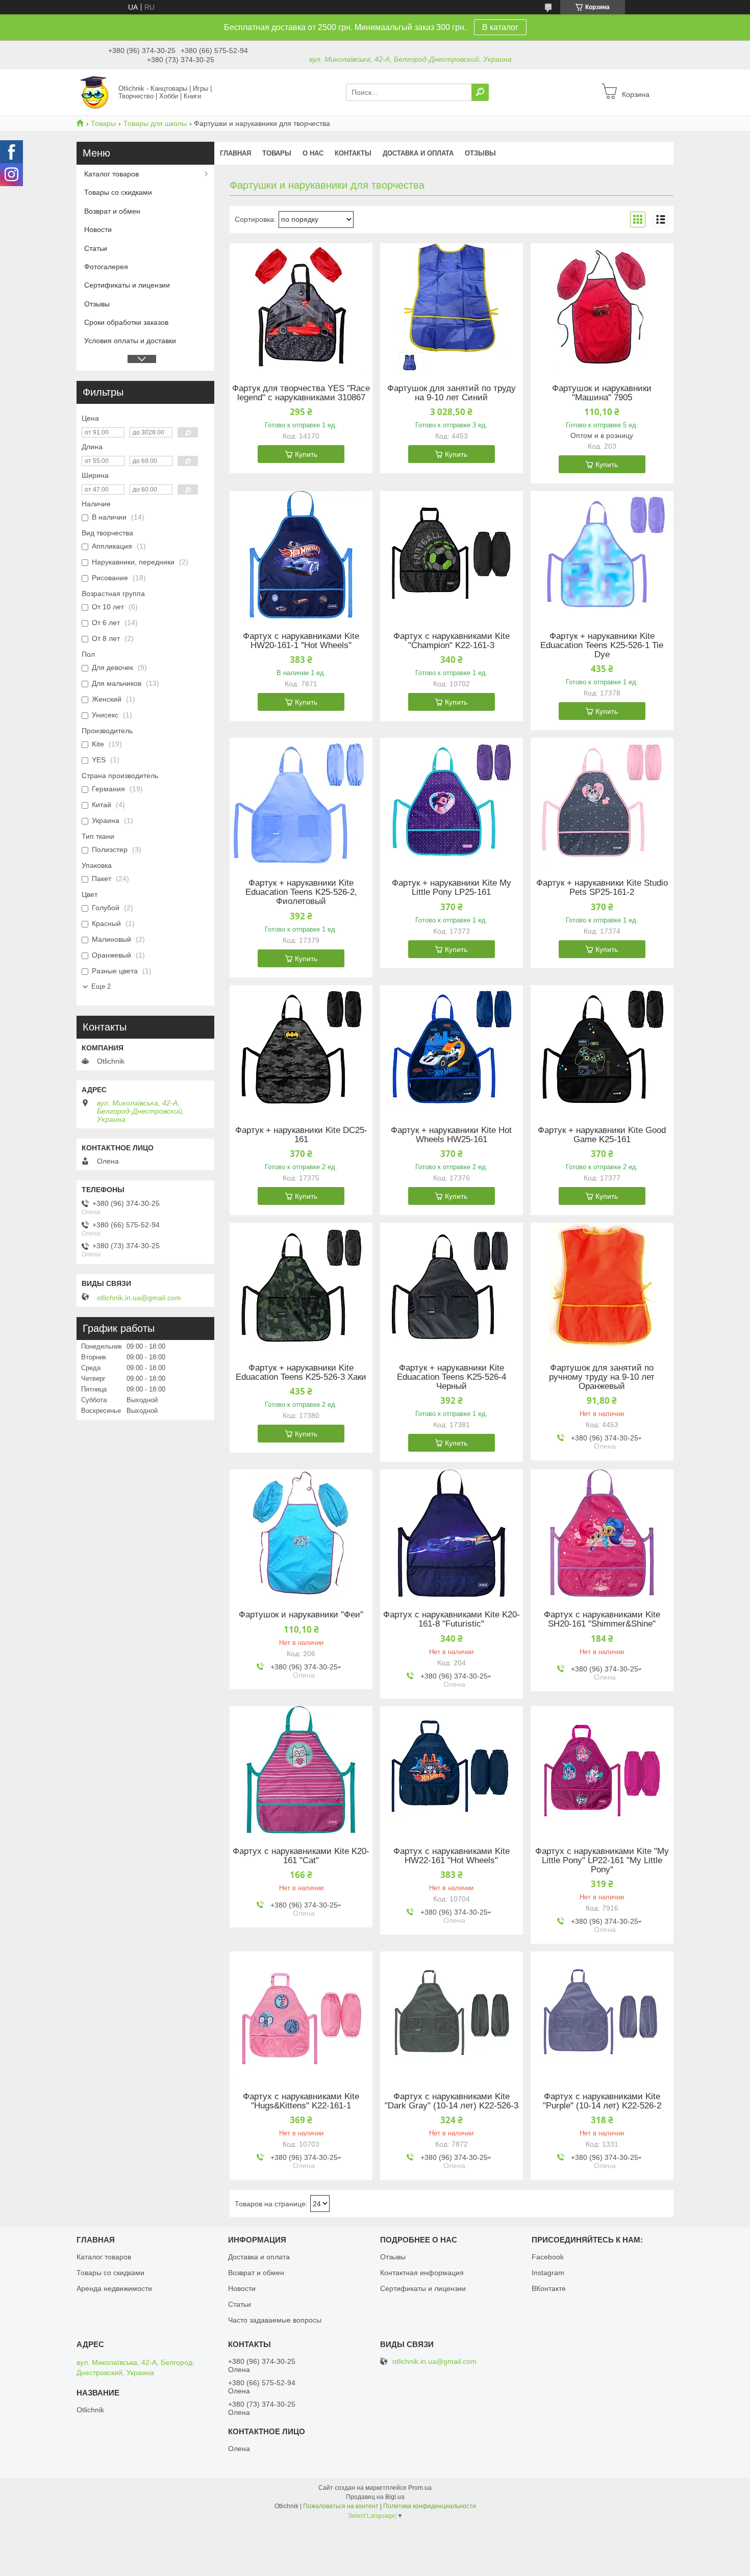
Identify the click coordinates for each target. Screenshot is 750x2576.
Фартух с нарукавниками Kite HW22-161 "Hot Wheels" (452, 1856)
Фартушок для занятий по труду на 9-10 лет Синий (452, 393)
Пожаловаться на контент (341, 2506)
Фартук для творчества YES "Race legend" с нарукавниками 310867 (301, 393)
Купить (306, 454)
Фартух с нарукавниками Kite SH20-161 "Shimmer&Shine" (602, 1619)
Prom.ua (420, 2488)
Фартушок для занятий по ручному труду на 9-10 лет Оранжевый (602, 1377)
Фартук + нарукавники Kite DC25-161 (301, 1135)
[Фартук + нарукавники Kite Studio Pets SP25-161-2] (602, 802)
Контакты (353, 153)
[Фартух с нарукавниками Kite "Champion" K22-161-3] (452, 555)
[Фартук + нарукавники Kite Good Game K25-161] (602, 1049)
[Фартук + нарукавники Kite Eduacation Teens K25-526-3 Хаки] (301, 1286)
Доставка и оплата (418, 153)
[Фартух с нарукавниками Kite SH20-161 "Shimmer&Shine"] (602, 1533)
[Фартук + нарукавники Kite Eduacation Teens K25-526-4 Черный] (452, 1286)
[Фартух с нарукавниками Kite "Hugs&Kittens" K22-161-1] (301, 2015)
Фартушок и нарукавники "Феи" (301, 1615)
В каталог (500, 27)
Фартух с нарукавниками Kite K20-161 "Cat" (301, 1856)
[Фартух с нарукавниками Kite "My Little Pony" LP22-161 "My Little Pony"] (602, 1770)
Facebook (548, 2257)
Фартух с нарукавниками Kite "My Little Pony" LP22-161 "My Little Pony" (602, 1861)
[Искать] (480, 92)
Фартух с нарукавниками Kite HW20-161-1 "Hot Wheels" (301, 641)
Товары (103, 123)
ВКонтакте (549, 2288)
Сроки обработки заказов (126, 322)
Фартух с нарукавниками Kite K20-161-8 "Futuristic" (452, 1619)
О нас (313, 153)
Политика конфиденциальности (430, 2506)
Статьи (96, 248)
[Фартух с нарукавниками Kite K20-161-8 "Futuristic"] (452, 1533)
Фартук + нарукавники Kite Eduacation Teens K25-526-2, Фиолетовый (301, 892)
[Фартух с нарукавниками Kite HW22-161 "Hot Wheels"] (452, 1770)
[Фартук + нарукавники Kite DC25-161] (301, 1049)
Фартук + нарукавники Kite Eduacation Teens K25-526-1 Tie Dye (602, 646)
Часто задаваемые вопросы (275, 2320)
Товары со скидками (118, 192)
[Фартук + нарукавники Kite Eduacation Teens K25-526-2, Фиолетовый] (301, 802)
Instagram (548, 2273)
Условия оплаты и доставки (130, 341)
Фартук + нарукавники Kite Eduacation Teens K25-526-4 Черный (452, 1377)
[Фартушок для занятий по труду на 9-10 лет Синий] (452, 307)
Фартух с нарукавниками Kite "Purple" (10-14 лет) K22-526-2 (602, 2101)
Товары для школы (155, 123)
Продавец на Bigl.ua (375, 2497)
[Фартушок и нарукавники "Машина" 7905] (602, 307)
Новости (98, 229)
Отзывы (480, 153)
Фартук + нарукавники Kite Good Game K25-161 (602, 1135)
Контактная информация (422, 2273)
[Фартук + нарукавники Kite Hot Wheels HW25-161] (452, 1049)
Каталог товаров (111, 174)
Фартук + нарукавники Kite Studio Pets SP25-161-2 (602, 888)
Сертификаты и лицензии (127, 285)
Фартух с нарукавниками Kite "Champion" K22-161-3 (452, 641)
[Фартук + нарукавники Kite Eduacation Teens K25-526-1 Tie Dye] (602, 555)
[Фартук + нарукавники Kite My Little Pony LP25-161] (452, 802)
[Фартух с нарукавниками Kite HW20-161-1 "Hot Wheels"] (301, 555)
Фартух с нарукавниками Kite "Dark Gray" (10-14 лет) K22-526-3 (452, 2101)
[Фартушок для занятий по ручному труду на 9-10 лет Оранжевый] (602, 1286)
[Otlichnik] (94, 92)
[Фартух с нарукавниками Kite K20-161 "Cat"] (301, 1770)
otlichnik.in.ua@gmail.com (139, 1298)
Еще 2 (101, 986)
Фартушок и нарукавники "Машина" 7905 (602, 393)
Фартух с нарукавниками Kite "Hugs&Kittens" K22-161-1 (301, 2101)
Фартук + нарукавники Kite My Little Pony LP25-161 (452, 888)
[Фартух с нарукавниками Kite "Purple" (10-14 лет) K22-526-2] (602, 2015)
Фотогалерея (106, 267)
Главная (235, 153)
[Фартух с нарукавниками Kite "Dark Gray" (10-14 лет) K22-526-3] (452, 2015)
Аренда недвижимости (114, 2288)
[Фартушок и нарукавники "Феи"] (301, 1533)
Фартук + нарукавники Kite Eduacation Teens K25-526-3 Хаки (301, 1373)
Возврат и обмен (112, 211)
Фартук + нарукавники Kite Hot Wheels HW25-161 (451, 1135)
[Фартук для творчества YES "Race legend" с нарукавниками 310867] (301, 307)
